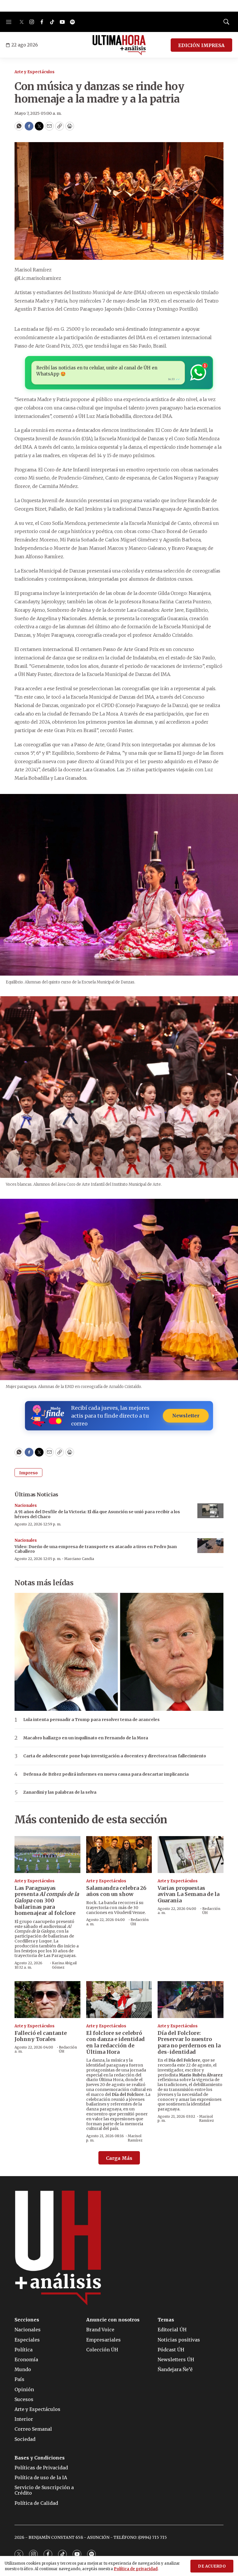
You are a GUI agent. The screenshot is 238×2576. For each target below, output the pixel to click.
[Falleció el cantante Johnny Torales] (47, 2000)
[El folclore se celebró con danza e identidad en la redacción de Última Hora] (119, 2000)
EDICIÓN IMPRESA (201, 45)
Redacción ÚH (140, 1922)
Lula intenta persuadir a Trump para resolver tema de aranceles (91, 1720)
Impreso (28, 1473)
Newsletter (186, 1416)
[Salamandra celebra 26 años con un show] (119, 1855)
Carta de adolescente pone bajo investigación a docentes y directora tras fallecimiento (115, 1756)
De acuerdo (212, 2566)
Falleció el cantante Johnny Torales (41, 2036)
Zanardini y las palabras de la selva (60, 1792)
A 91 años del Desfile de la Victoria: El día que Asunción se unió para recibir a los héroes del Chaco (97, 1514)
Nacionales (26, 1506)
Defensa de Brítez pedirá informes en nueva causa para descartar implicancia (106, 1774)
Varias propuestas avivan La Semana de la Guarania (189, 1894)
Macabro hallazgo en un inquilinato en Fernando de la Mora (86, 1738)
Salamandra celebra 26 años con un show (116, 1891)
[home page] (119, 45)
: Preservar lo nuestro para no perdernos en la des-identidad (189, 2042)
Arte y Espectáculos (35, 72)
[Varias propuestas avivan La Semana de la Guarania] (191, 1855)
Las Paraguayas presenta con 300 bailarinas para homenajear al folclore (47, 1900)
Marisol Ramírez (135, 2138)
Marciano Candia (79, 1559)
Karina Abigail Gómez (64, 1965)
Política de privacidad (136, 2569)
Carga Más (119, 2158)
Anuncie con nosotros (113, 2320)
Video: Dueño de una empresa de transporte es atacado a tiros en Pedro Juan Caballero (96, 1549)
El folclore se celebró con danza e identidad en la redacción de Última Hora (116, 2042)
